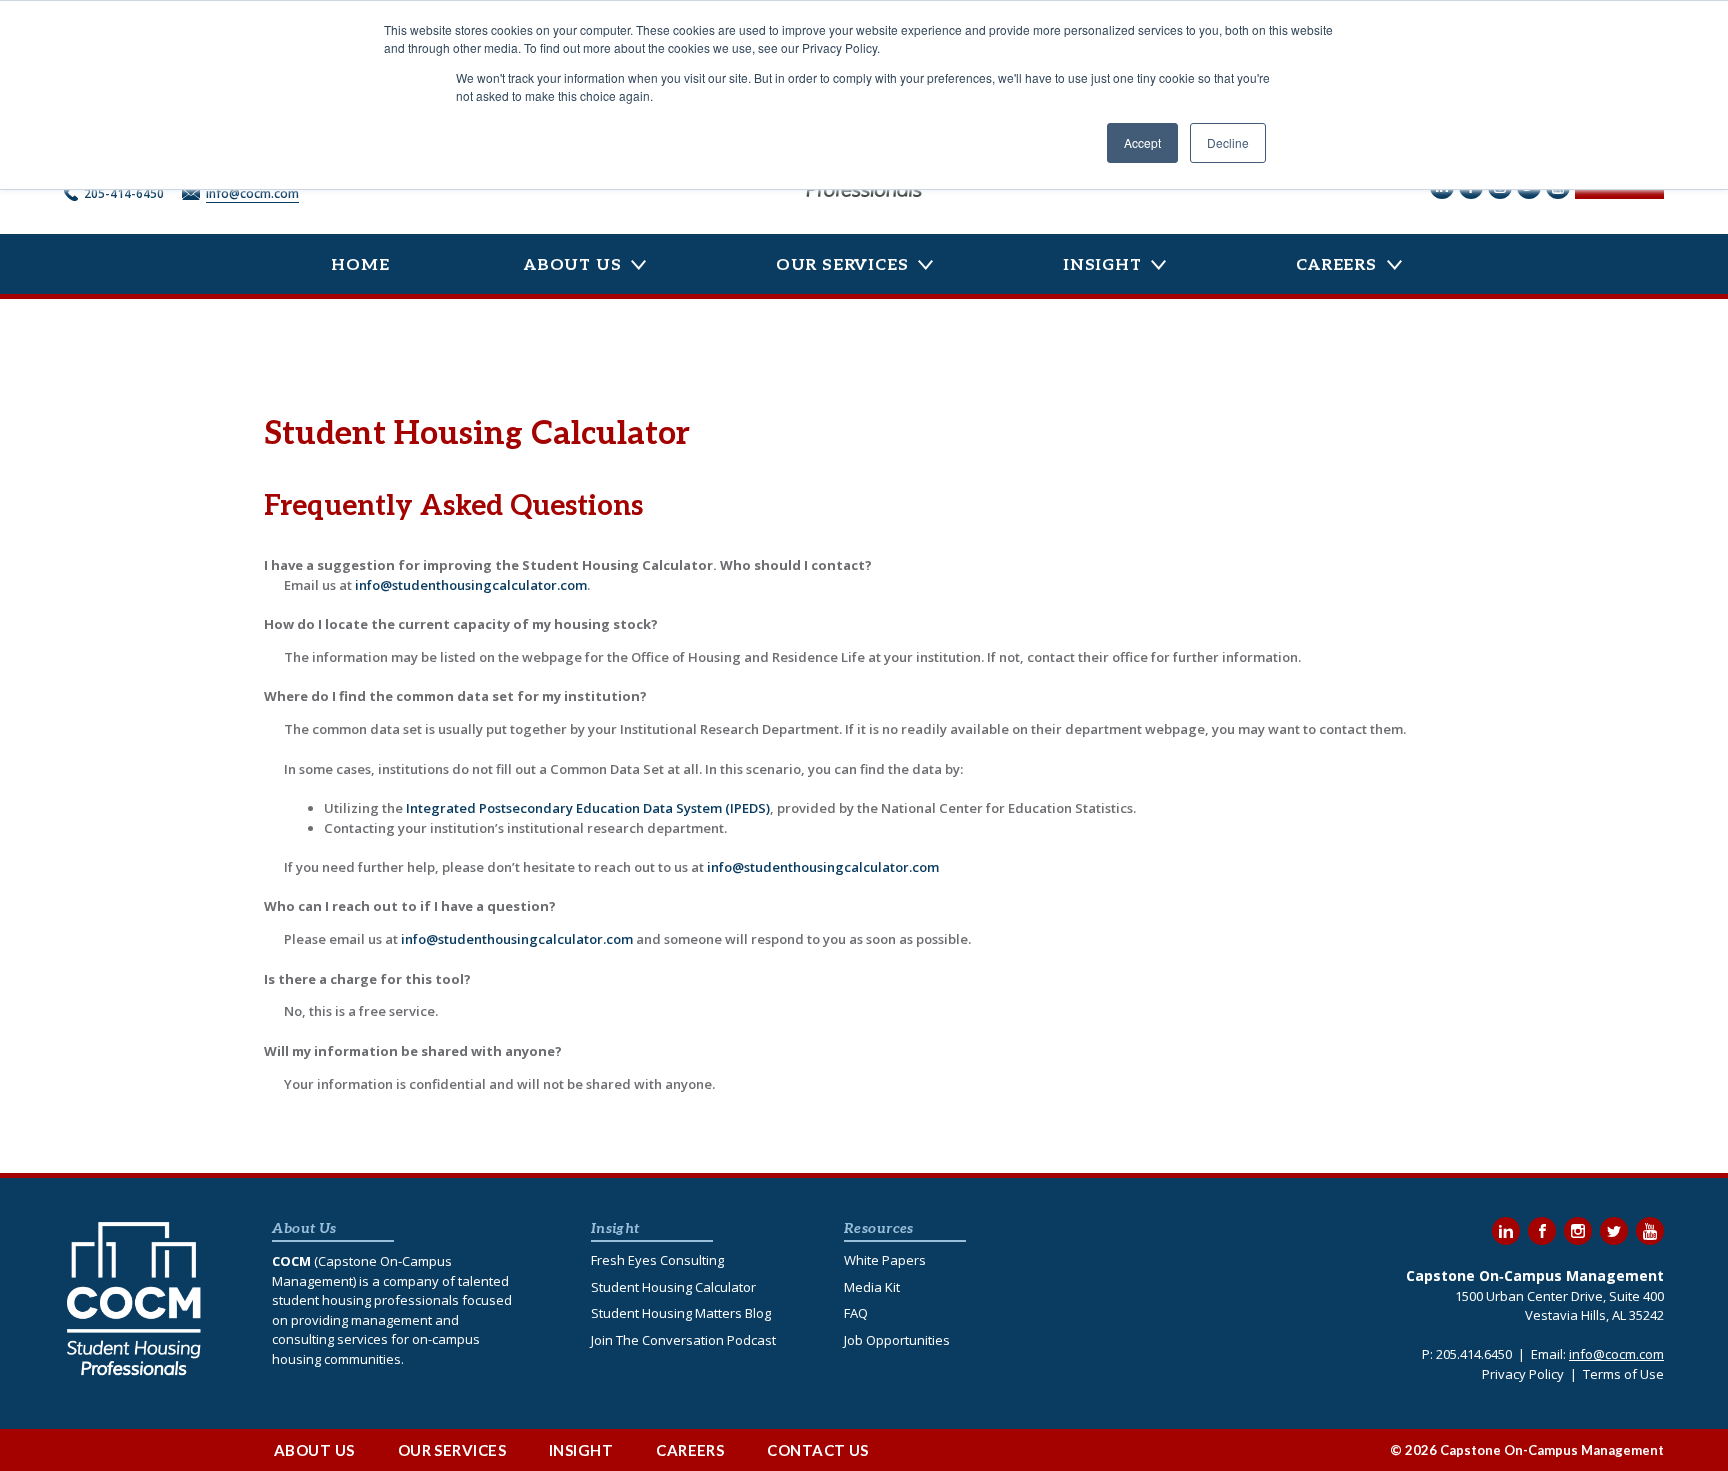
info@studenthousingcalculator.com (471, 585)
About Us (572, 265)
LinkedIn (1506, 1231)
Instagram (1578, 1231)
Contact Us (818, 1450)
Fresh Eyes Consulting (657, 1260)
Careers (1336, 265)
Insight (1102, 265)
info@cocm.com (252, 193)
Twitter (1614, 1231)
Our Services (842, 265)
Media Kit (872, 1287)
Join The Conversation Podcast (683, 1340)
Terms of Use (1623, 1374)
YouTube (1650, 1231)
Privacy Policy (1523, 1374)
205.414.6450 (1474, 1354)
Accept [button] (1142, 142)
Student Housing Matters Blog (681, 1313)
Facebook (1542, 1231)
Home (360, 265)
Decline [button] (1228, 142)
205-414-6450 (124, 193)
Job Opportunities (897, 1340)
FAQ (856, 1313)
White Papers (885, 1260)
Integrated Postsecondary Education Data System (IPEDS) (588, 808)
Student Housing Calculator (673, 1287)
